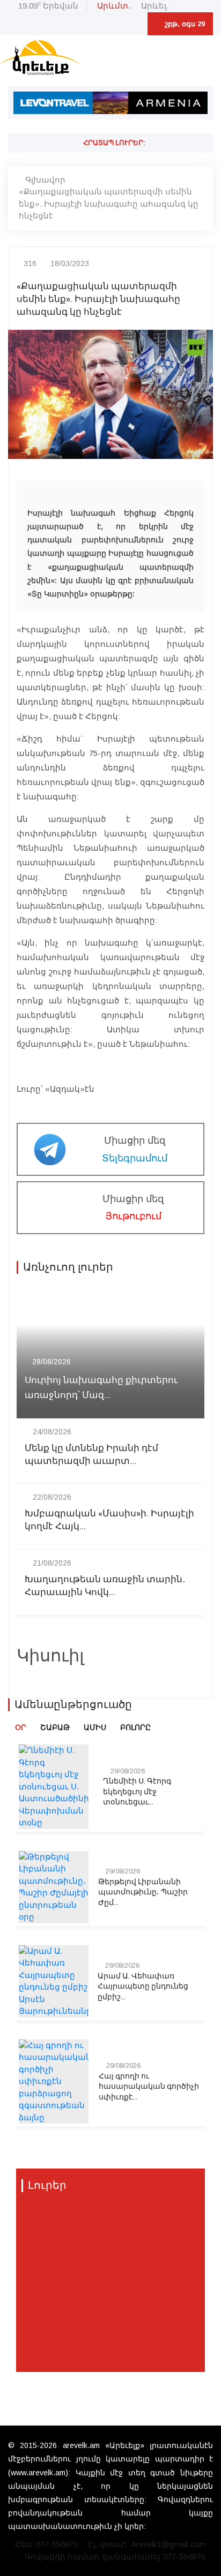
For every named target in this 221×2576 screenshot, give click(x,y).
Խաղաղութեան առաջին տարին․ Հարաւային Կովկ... (105, 1586)
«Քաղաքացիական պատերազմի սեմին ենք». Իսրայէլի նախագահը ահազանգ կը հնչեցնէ (109, 203)
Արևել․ (155, 6)
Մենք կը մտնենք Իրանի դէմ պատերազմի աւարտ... (91, 1455)
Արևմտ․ (114, 6)
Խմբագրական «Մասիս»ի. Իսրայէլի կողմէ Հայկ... (109, 1520)
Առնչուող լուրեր (68, 1267)
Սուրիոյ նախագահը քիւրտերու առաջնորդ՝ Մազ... (101, 1387)
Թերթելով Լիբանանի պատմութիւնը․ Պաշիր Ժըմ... (143, 1893)
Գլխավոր (45, 180)
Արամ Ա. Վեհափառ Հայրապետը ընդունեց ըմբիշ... (143, 1987)
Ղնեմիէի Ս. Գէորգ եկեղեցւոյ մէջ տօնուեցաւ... (137, 1792)
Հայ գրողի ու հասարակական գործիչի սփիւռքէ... (149, 2087)
